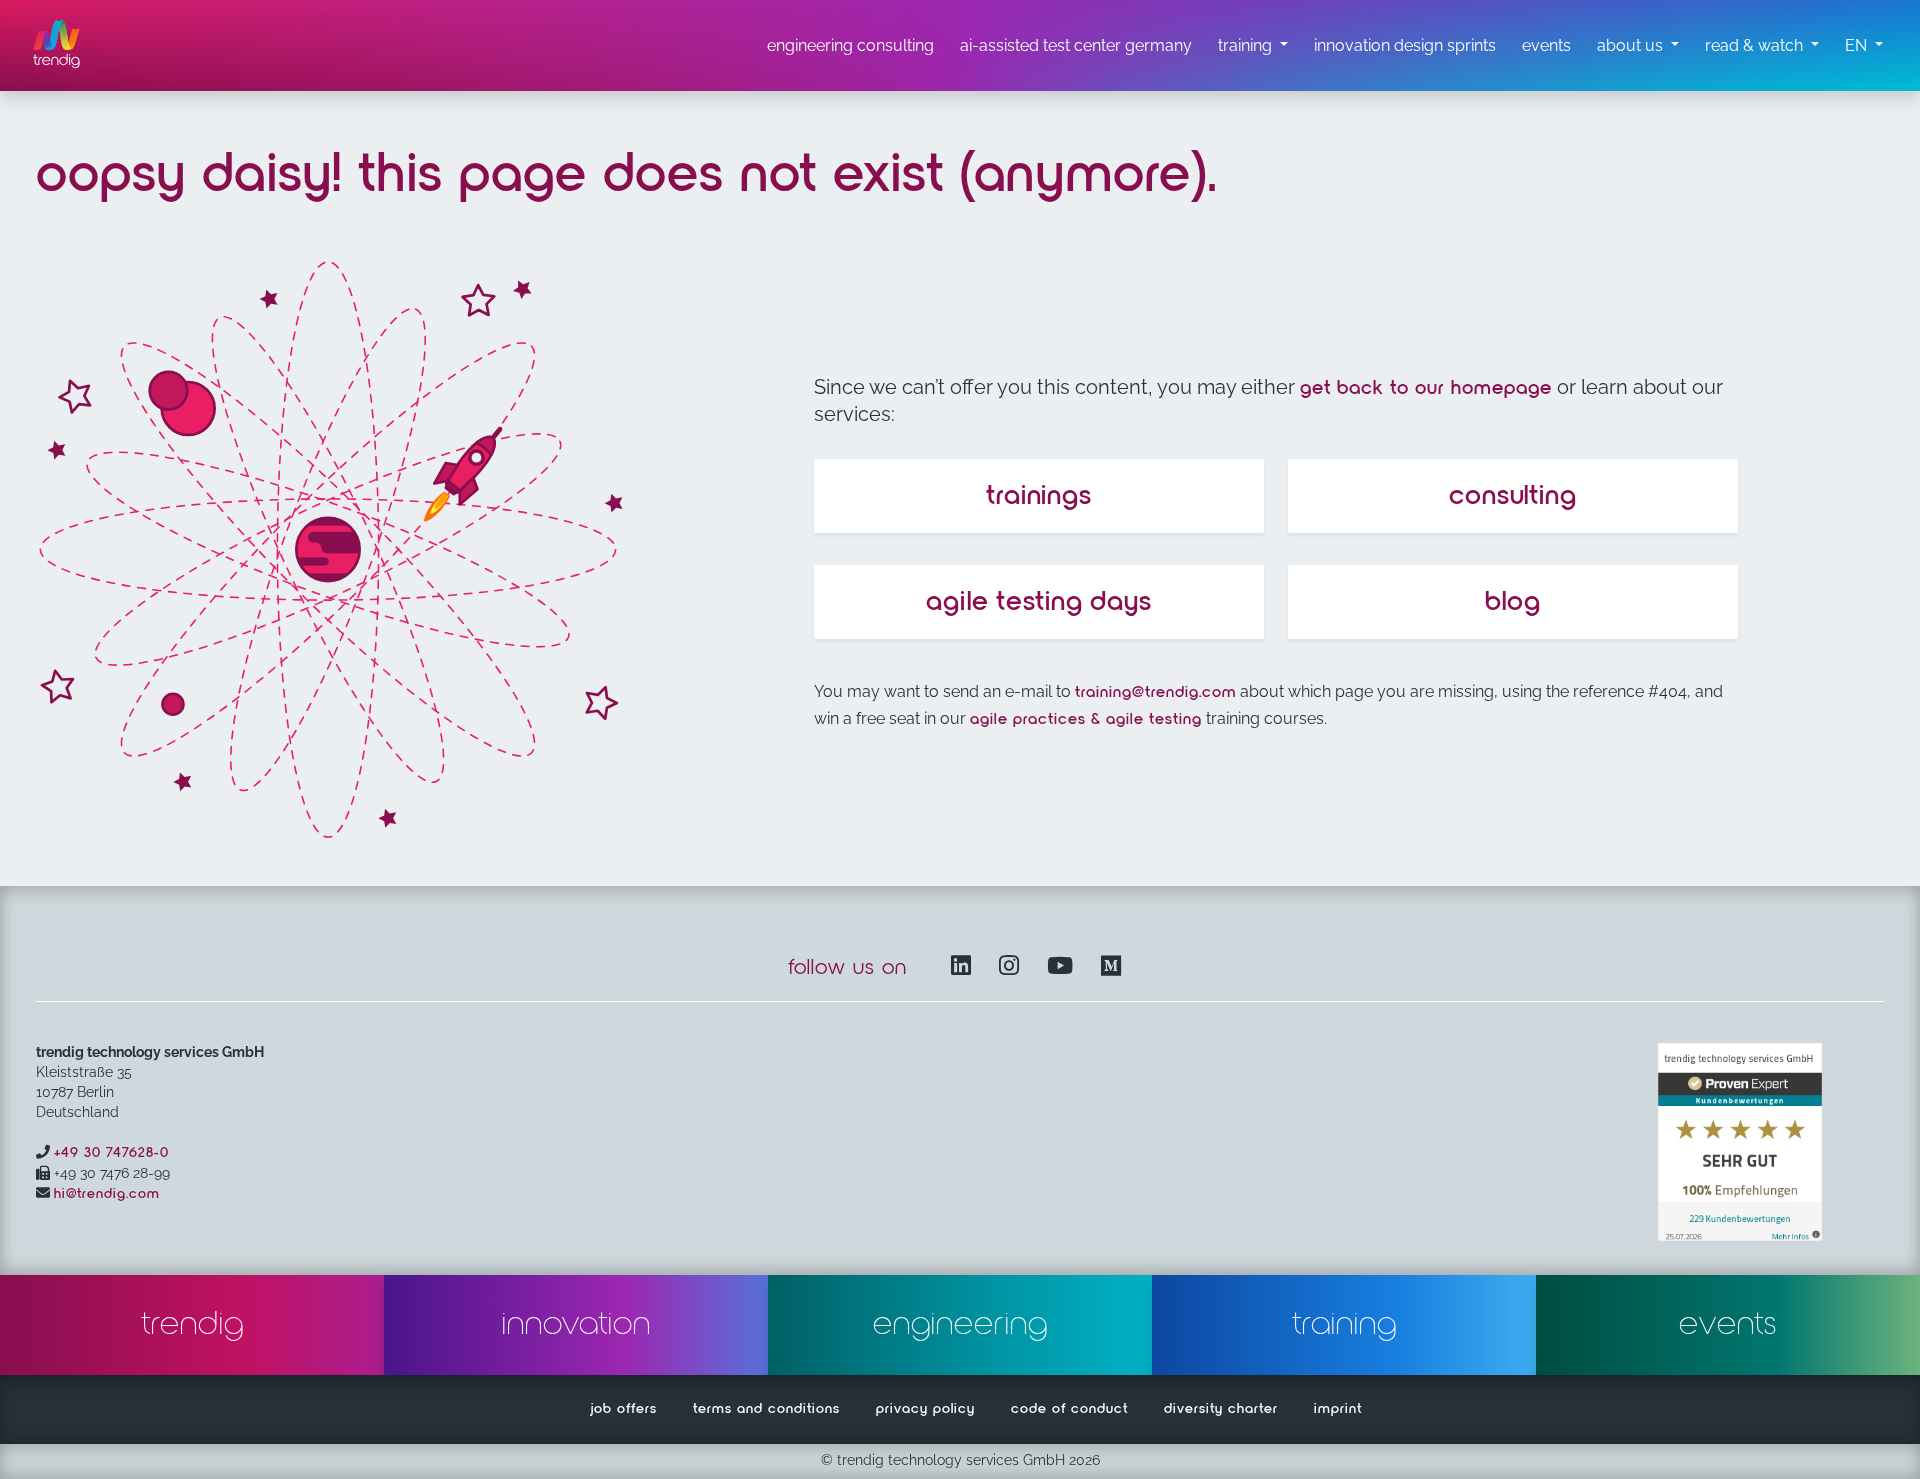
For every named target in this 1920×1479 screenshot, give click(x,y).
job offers (624, 1409)
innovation (576, 1325)
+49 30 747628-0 (111, 1153)
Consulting (1513, 496)
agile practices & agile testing (1086, 720)
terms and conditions (766, 1409)
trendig (192, 1325)
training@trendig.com (1155, 693)
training (1344, 1325)
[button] (1864, 46)
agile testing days (1039, 602)
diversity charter (1221, 1409)
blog (1513, 602)
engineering (960, 1325)
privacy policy (925, 1409)
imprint (1338, 1409)
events (1728, 1325)
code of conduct (1069, 1409)
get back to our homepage (1426, 388)
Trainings (1039, 496)
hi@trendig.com (107, 1194)
